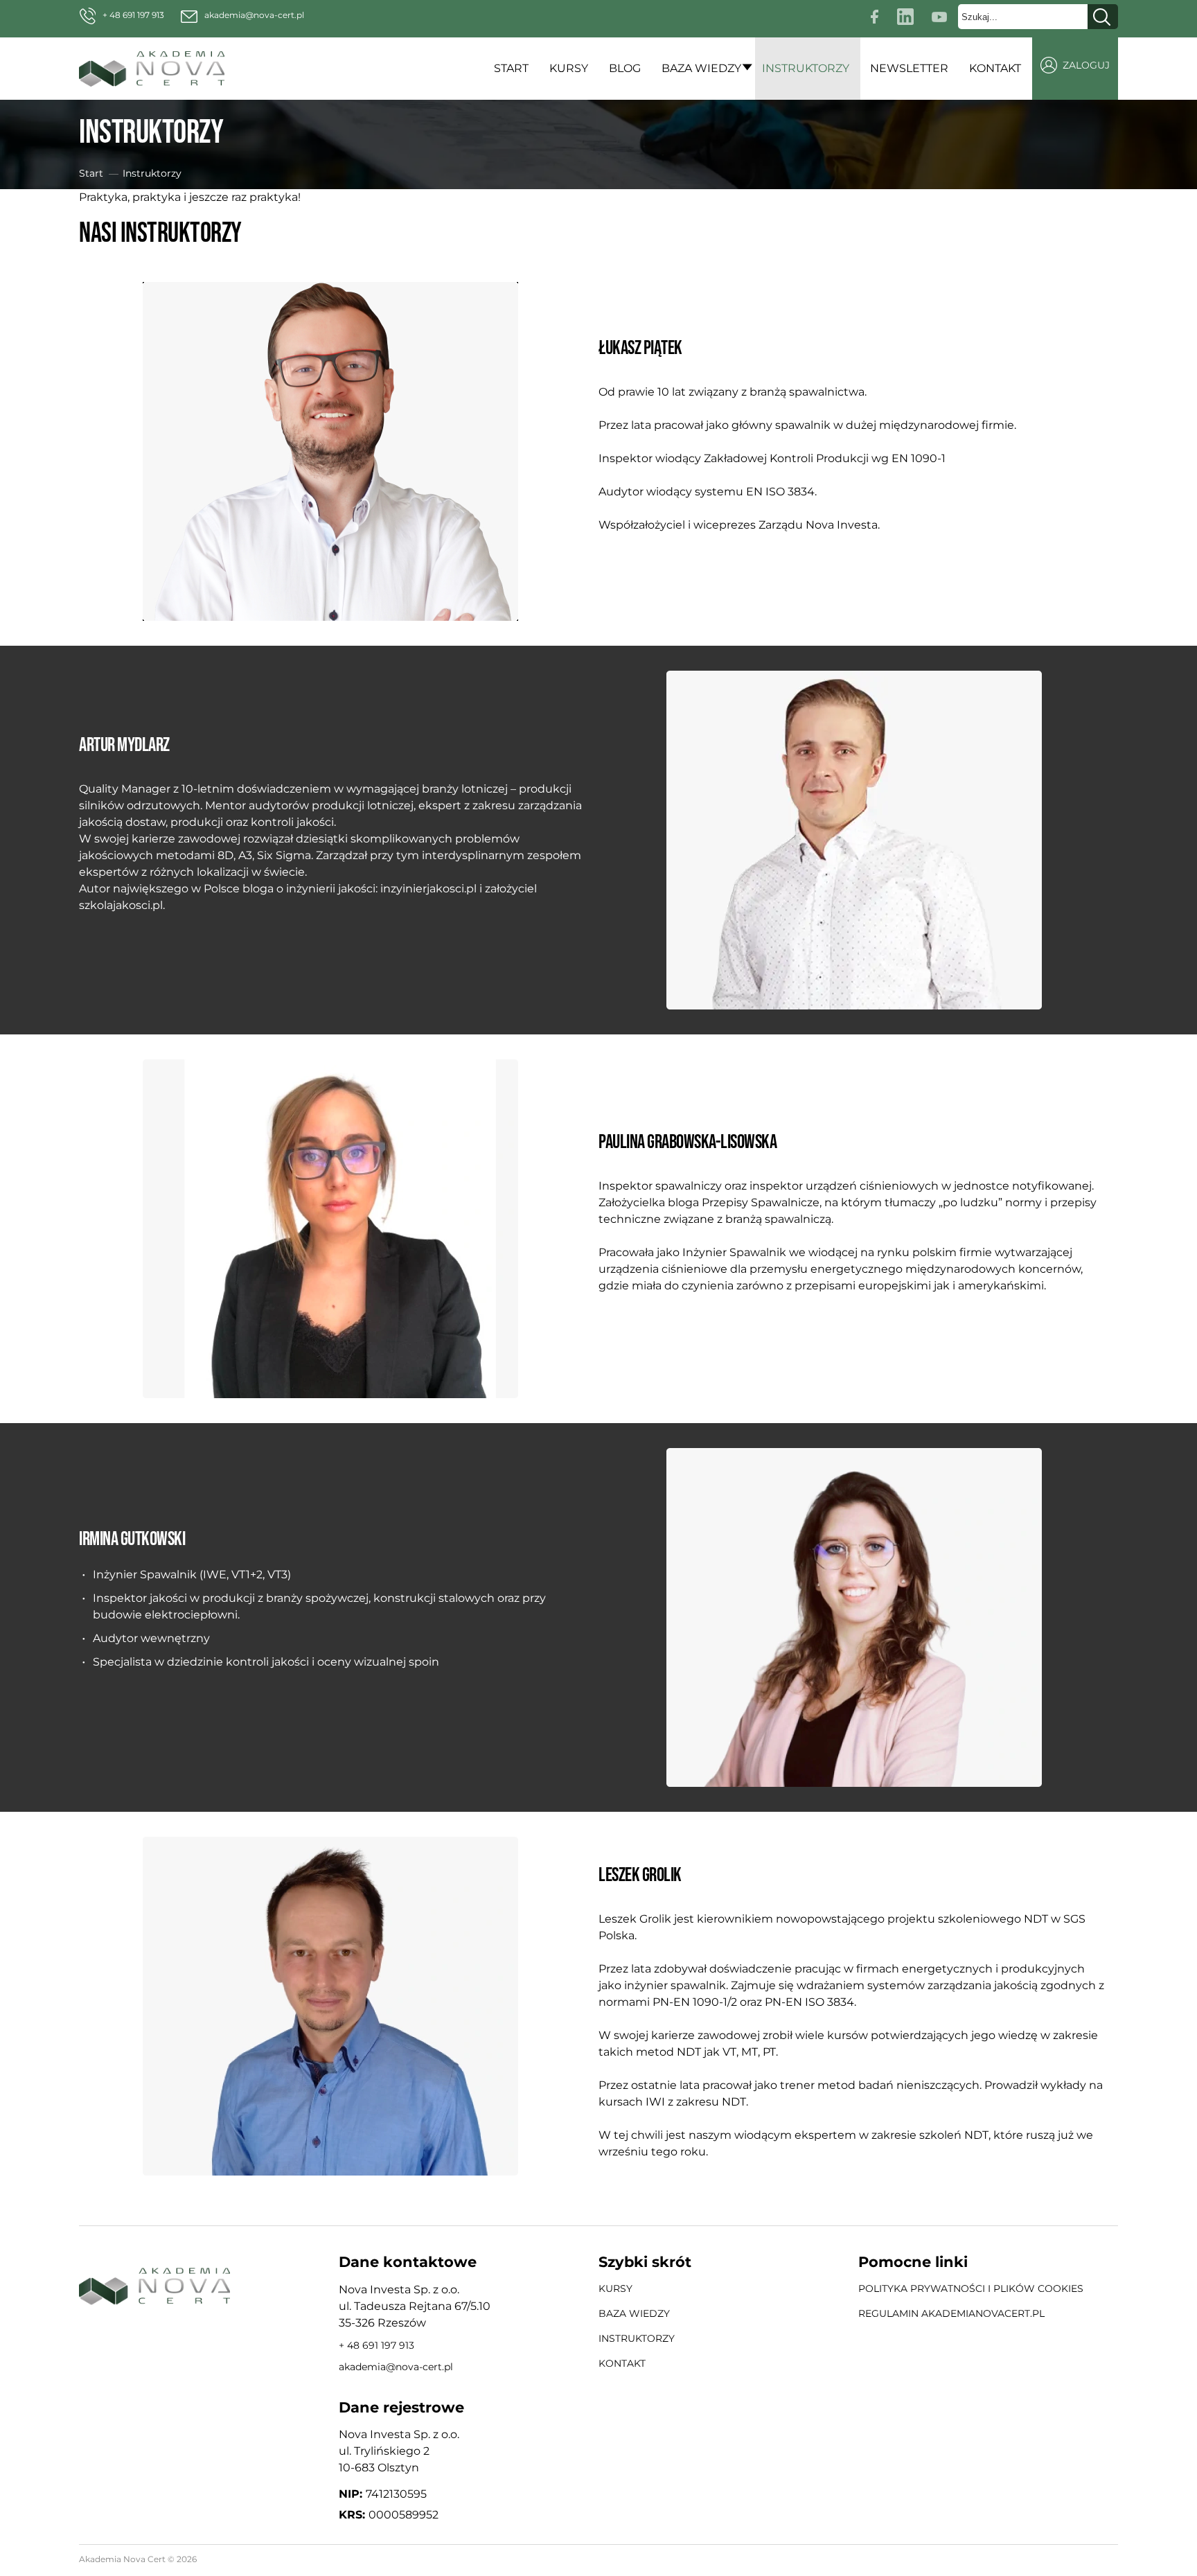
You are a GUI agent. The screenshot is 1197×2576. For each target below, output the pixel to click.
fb (876, 14)
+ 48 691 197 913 (133, 15)
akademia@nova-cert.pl (254, 15)
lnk (907, 14)
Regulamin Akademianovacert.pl (951, 2313)
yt (943, 14)
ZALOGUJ (1086, 65)
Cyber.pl (1098, 2560)
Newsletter (909, 68)
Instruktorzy (806, 68)
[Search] (1103, 17)
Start (511, 68)
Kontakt (995, 68)
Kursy (569, 68)
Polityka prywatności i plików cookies (971, 2288)
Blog (625, 68)
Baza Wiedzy (701, 68)
